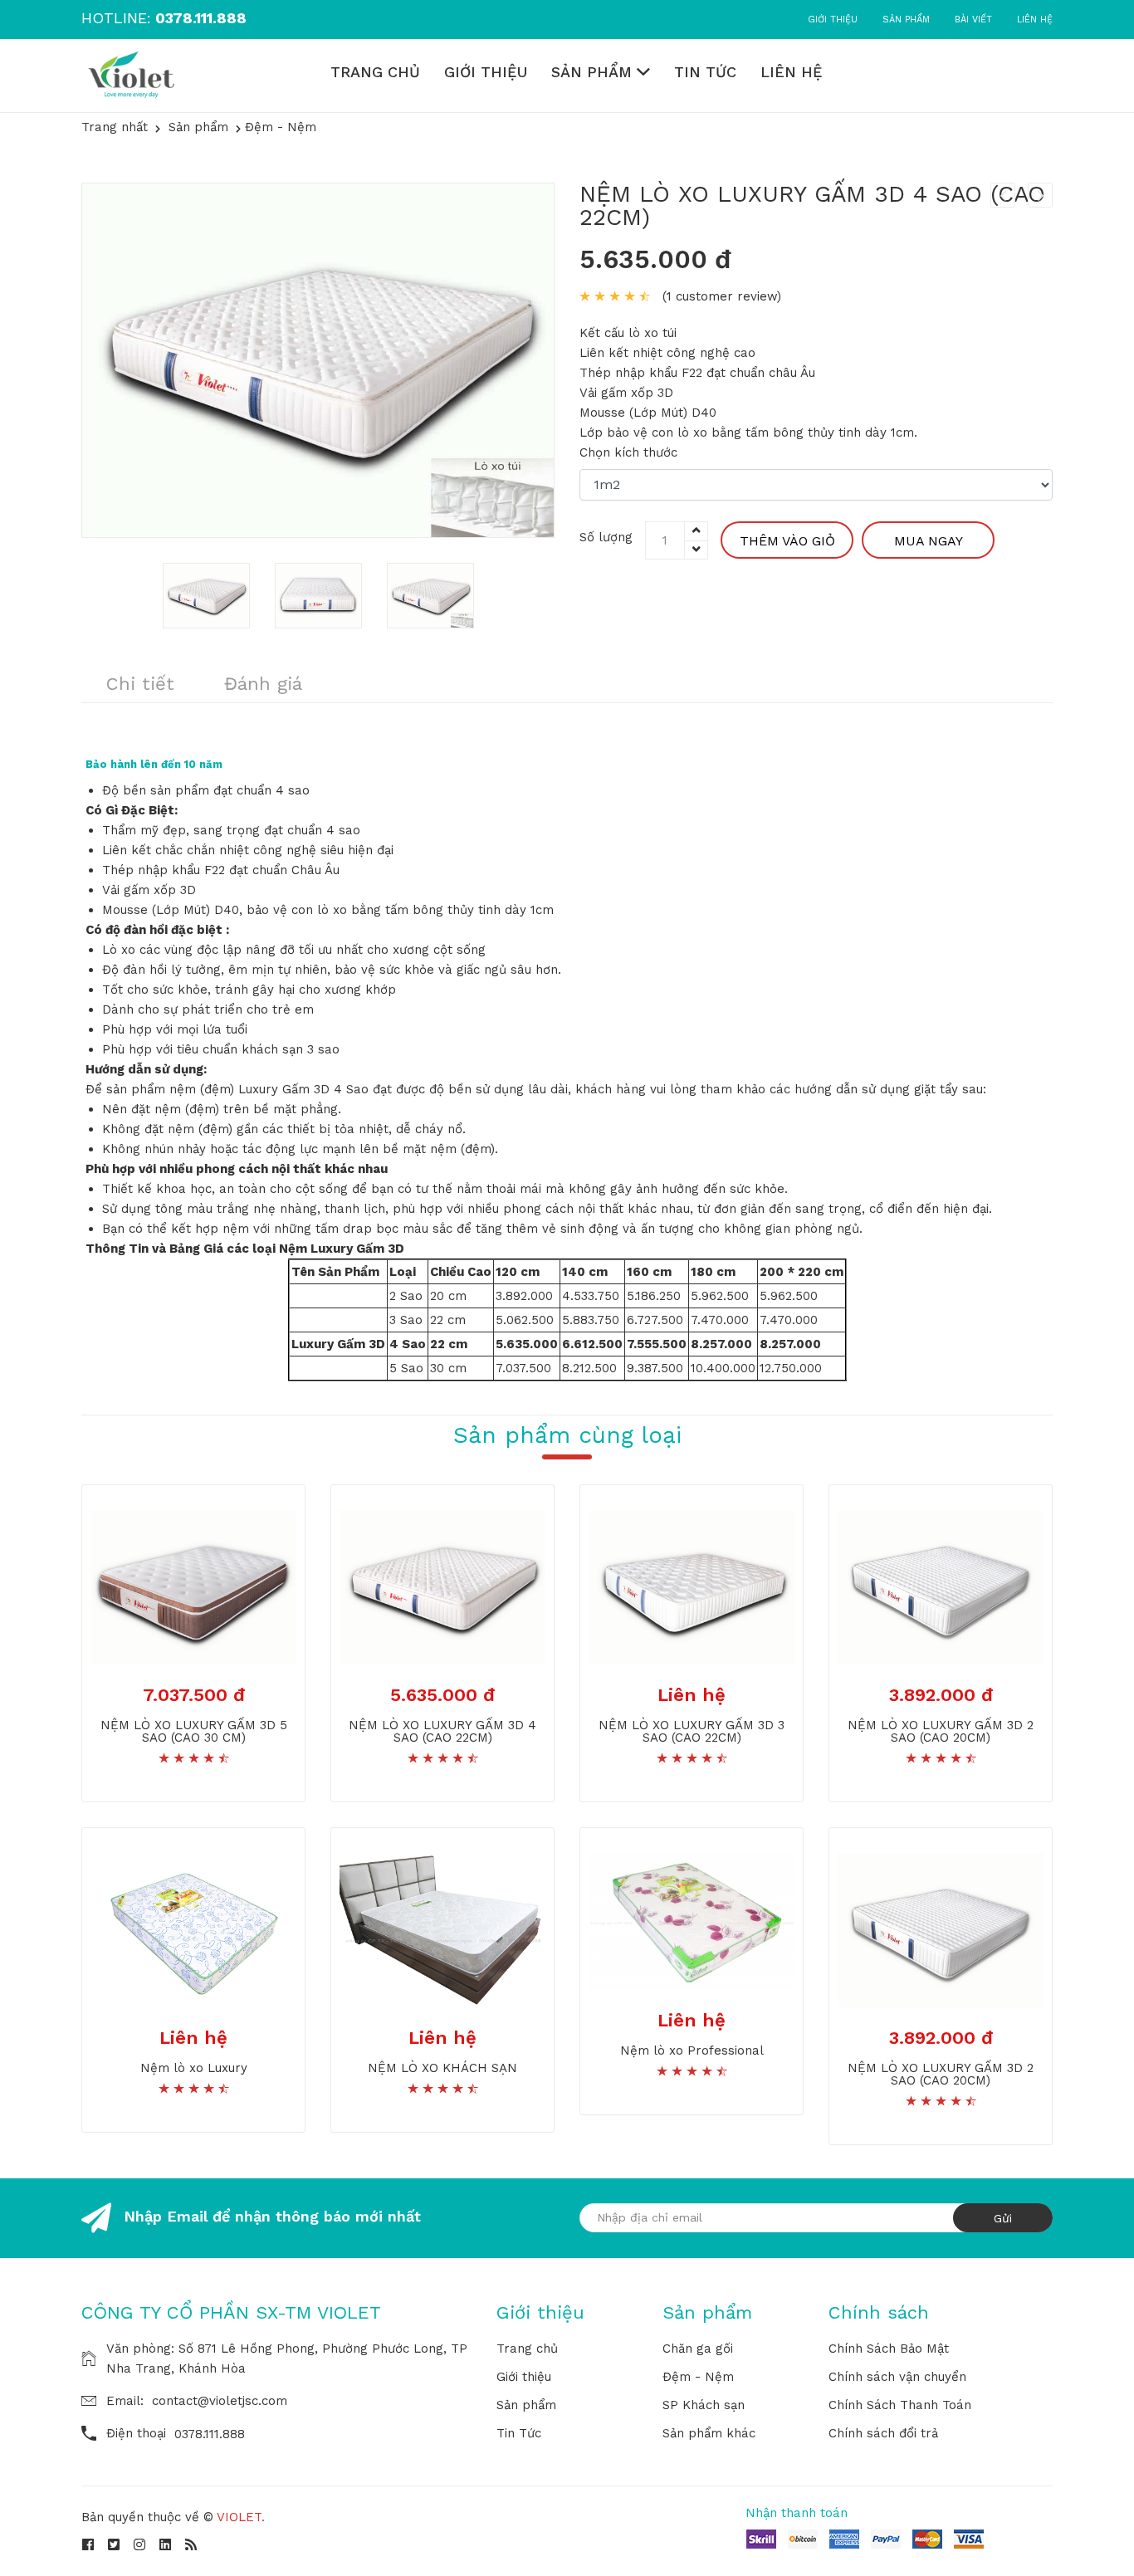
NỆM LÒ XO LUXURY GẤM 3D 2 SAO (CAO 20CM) (941, 1731)
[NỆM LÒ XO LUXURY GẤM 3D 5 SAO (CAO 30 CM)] (193, 1586)
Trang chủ (375, 72)
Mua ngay (929, 541)
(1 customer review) (722, 296)
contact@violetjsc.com (220, 2401)
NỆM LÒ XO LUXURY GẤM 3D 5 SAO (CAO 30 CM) (194, 1731)
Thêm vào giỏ (787, 541)
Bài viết (973, 20)
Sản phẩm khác (709, 2433)
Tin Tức (705, 72)
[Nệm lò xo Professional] (692, 1920)
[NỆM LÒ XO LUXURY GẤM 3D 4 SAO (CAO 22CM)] (442, 1586)
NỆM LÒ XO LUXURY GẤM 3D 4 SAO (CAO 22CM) (812, 205)
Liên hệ (1035, 20)
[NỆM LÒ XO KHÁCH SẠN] (442, 1929)
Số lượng (606, 537)
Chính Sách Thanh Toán (900, 2405)
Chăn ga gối (698, 2349)
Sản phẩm (906, 20)
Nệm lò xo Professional (692, 2051)
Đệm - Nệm (698, 2377)
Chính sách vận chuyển (897, 2377)
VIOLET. (241, 2517)
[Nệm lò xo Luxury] (193, 1929)
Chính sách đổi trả (883, 2433)
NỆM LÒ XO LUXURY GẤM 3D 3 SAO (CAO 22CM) (692, 1731)
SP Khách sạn (704, 2405)
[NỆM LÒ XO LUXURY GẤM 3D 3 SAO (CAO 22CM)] (692, 1586)
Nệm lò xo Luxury (194, 2068)
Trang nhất (115, 127)
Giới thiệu (833, 20)
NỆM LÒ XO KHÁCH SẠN (442, 2068)
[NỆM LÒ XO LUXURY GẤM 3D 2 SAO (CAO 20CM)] (941, 1586)
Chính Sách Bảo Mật (889, 2349)
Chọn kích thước (628, 452)
